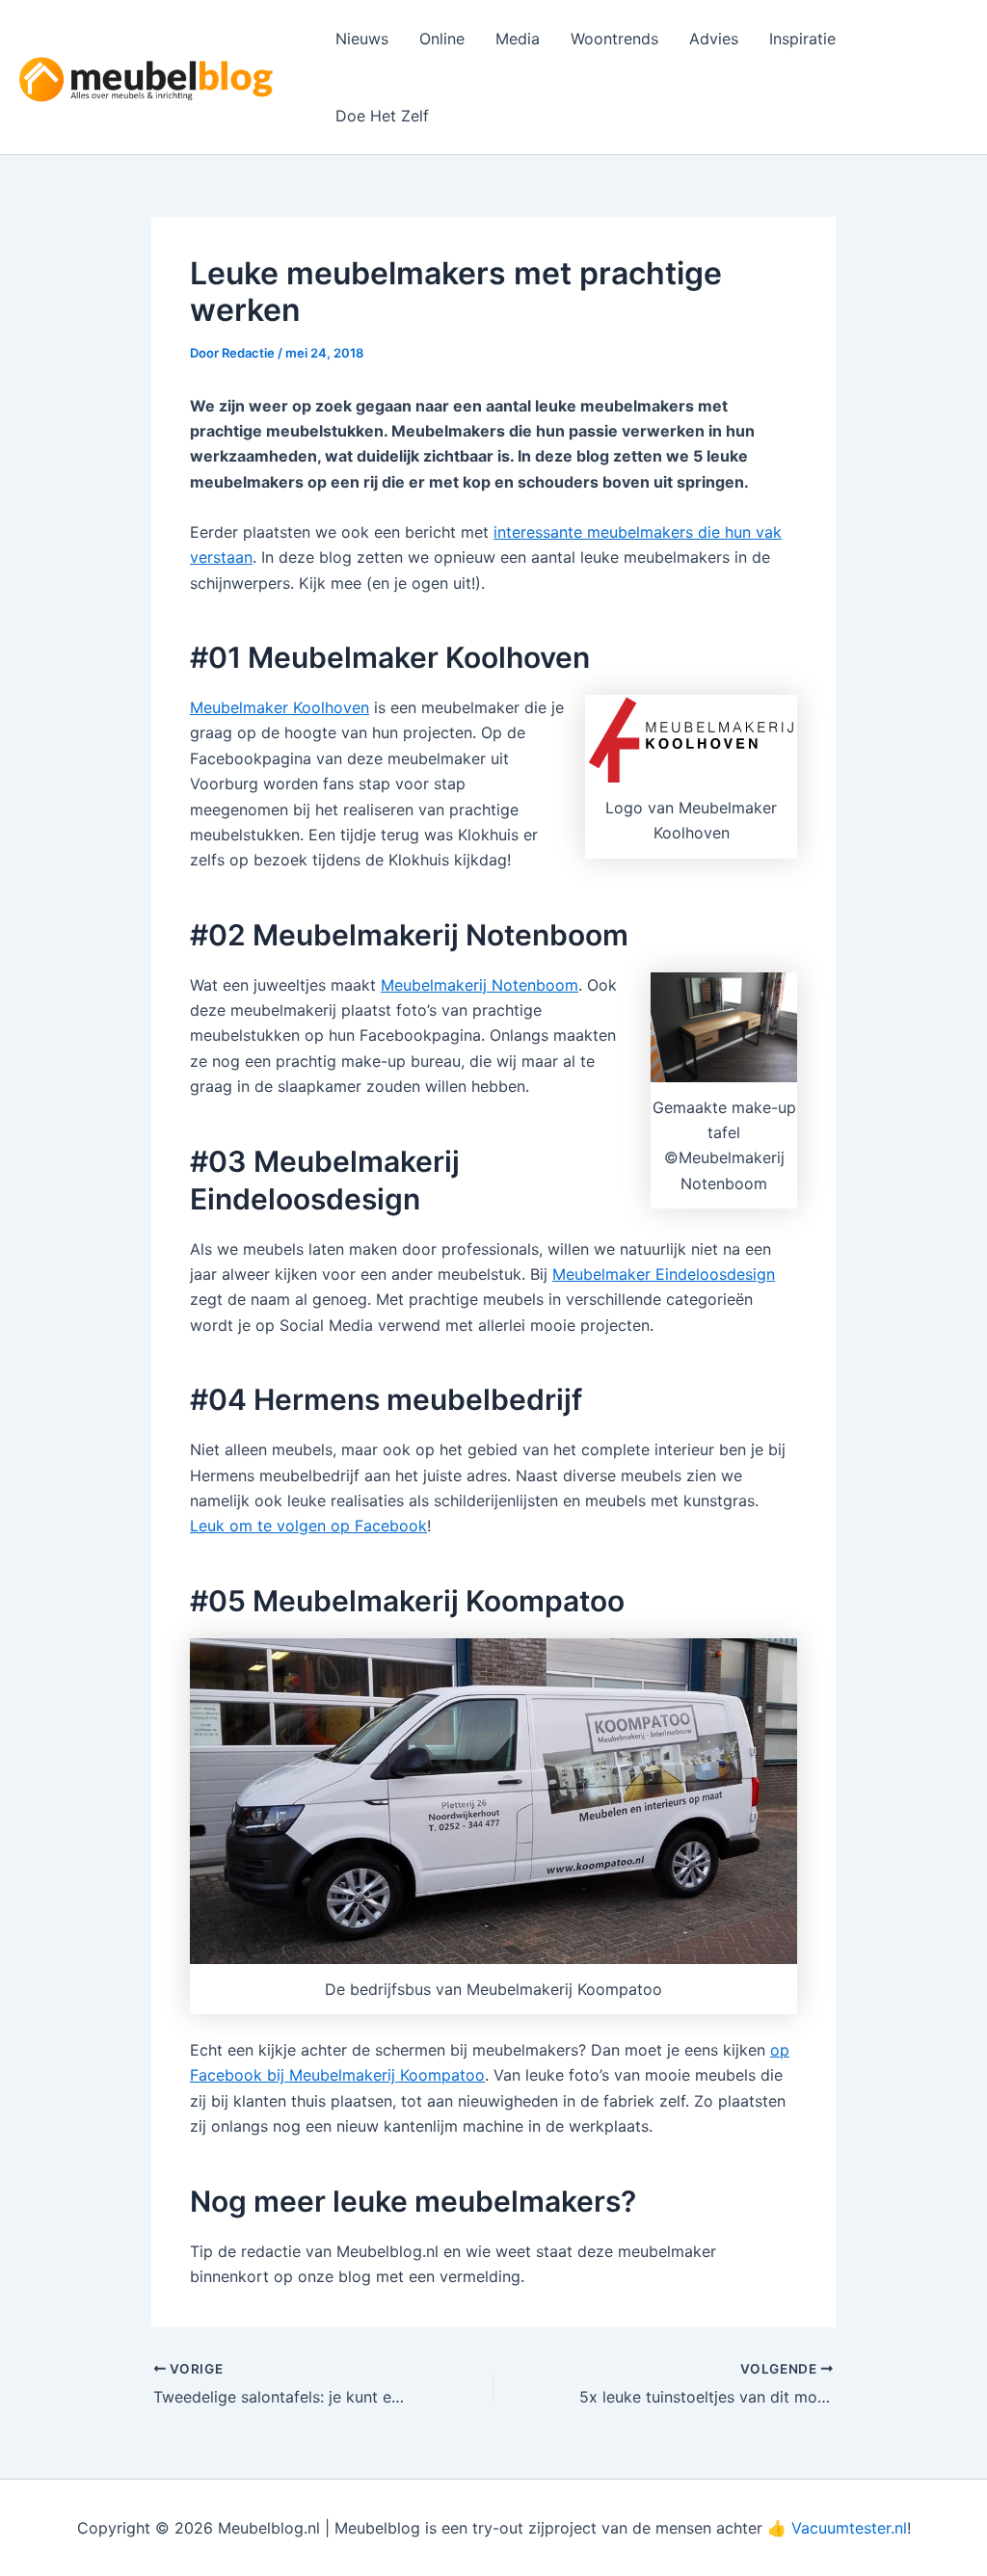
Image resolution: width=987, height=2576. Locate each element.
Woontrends (614, 39)
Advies (714, 39)
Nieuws (362, 39)
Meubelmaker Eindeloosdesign (664, 1274)
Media (518, 39)
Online (442, 39)
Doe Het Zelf (382, 116)
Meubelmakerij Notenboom (480, 985)
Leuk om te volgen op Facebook (308, 1526)
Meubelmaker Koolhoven (280, 707)
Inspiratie (802, 39)
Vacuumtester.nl (849, 2528)
